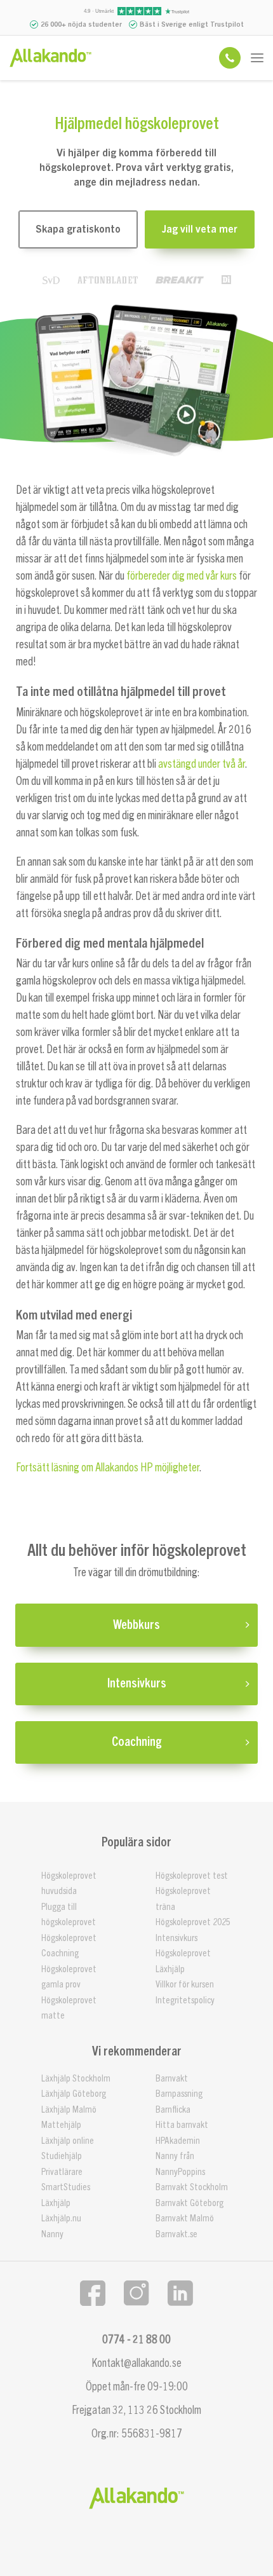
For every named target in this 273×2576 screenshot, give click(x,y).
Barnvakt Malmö (185, 2218)
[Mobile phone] (230, 58)
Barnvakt (172, 2079)
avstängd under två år (202, 764)
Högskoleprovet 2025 (193, 1922)
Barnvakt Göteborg (190, 2203)
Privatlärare (62, 2172)
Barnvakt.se (176, 2234)
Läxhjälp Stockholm (76, 2079)
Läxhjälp (170, 1969)
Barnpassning (179, 2094)
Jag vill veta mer (200, 229)
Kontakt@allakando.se (136, 2363)
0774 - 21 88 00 (136, 2340)
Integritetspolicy (185, 2000)
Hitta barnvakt (182, 2125)
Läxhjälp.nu (61, 2218)
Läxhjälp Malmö (69, 2110)
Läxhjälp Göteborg (74, 2094)
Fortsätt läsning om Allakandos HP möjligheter (108, 1468)
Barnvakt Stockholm (192, 2187)
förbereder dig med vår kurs (182, 576)
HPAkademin (178, 2141)
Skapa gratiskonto (78, 229)
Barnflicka (173, 2110)
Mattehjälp (61, 2125)
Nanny (52, 2234)
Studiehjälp (62, 2156)
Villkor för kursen (185, 1985)
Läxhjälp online (68, 2141)
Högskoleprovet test (192, 1876)
